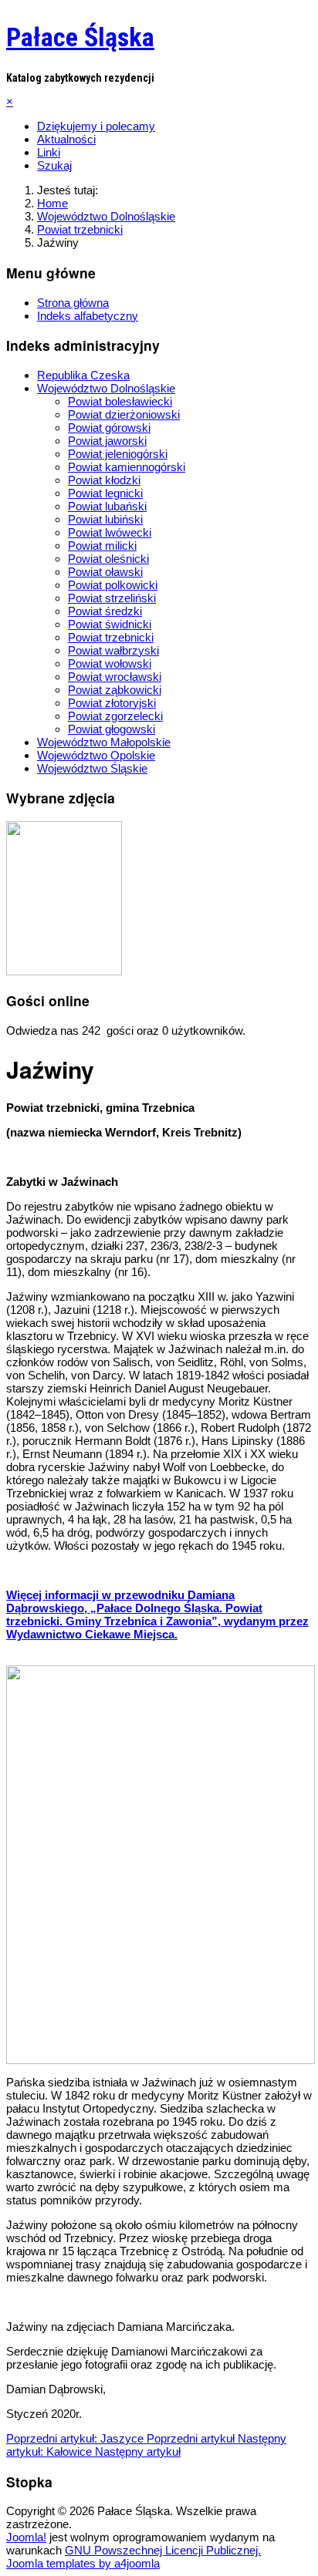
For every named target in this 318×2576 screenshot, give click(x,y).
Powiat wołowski (110, 663)
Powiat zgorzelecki (115, 716)
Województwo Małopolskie (104, 742)
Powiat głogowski (112, 729)
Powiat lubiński (105, 519)
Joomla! (26, 2537)
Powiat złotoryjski (112, 703)
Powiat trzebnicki (111, 637)
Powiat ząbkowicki (115, 690)
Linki (49, 152)
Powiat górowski (109, 428)
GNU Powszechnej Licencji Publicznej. (163, 2550)
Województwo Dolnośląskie (106, 388)
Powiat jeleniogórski (118, 454)
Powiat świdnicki (110, 624)
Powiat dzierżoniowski (124, 414)
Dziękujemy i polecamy (96, 126)
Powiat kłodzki (104, 480)
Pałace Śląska (80, 37)
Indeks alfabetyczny (88, 316)
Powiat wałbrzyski (113, 650)
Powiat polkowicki (113, 585)
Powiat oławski (105, 572)
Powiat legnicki (105, 493)
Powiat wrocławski (115, 677)
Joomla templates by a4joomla (83, 2563)
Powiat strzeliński (112, 598)
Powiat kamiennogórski (127, 467)
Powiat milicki (102, 546)
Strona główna (73, 303)
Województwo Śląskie (92, 768)
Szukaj (54, 165)
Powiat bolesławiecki (120, 401)
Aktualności (66, 139)
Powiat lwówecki (110, 532)
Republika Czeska (83, 375)
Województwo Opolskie (96, 755)
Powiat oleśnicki (108, 559)
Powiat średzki (105, 611)
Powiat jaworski (107, 441)
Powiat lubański (107, 506)
